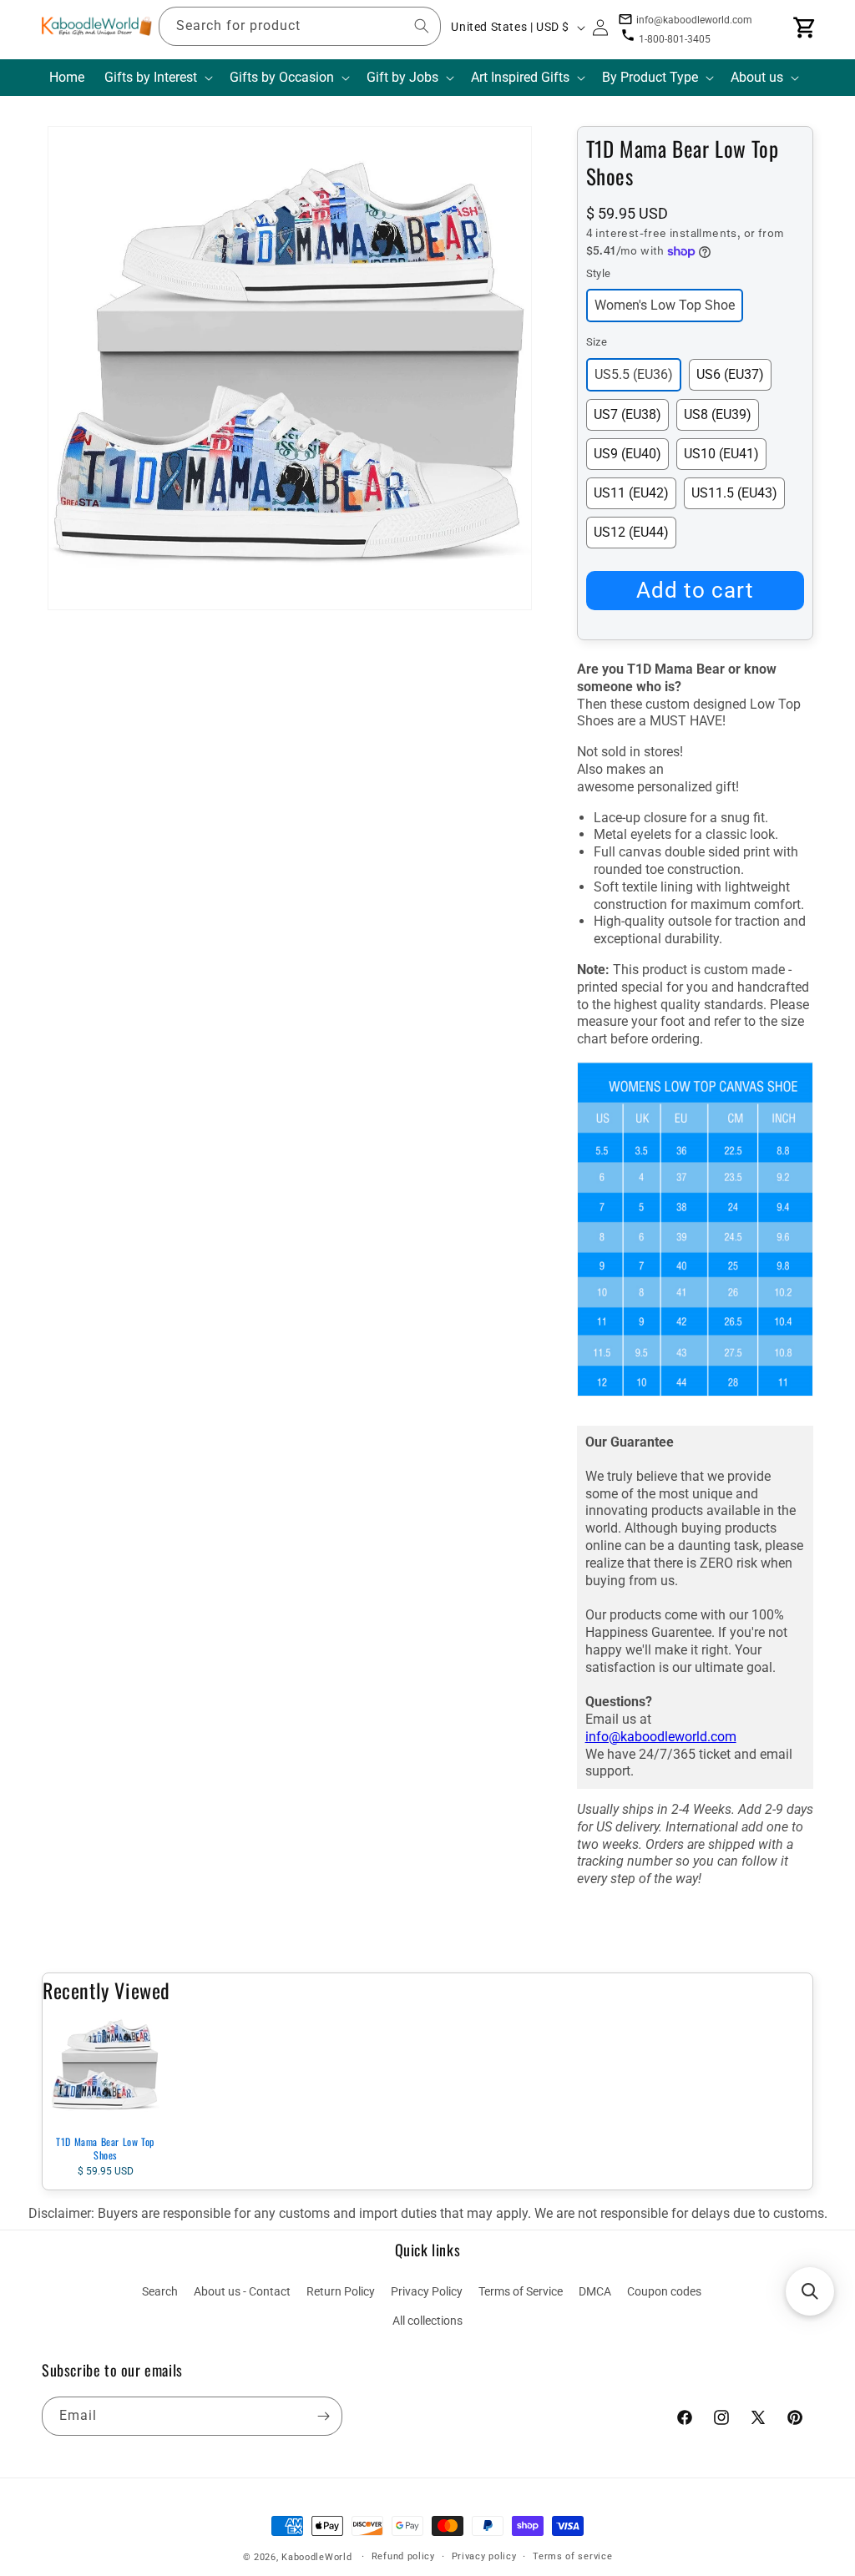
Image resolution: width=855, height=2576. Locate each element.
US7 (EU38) (627, 414)
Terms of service (572, 2556)
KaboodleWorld (316, 2557)
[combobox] (300, 26)
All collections (427, 2321)
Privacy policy (484, 2556)
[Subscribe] (323, 2416)
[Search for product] (422, 26)
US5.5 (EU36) (634, 374)
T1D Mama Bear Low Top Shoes (105, 2148)
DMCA (595, 2291)
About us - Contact (242, 2291)
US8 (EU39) (718, 414)
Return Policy (341, 2291)
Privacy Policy (427, 2291)
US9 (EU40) (627, 454)
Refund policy (403, 2556)
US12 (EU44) (631, 532)
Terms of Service (521, 2291)
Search (160, 2291)
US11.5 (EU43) (734, 493)
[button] (157, 78)
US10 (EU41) (721, 454)
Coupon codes (664, 2291)
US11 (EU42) (631, 493)
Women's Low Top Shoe (665, 305)
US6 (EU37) (730, 374)
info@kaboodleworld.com (661, 1737)
